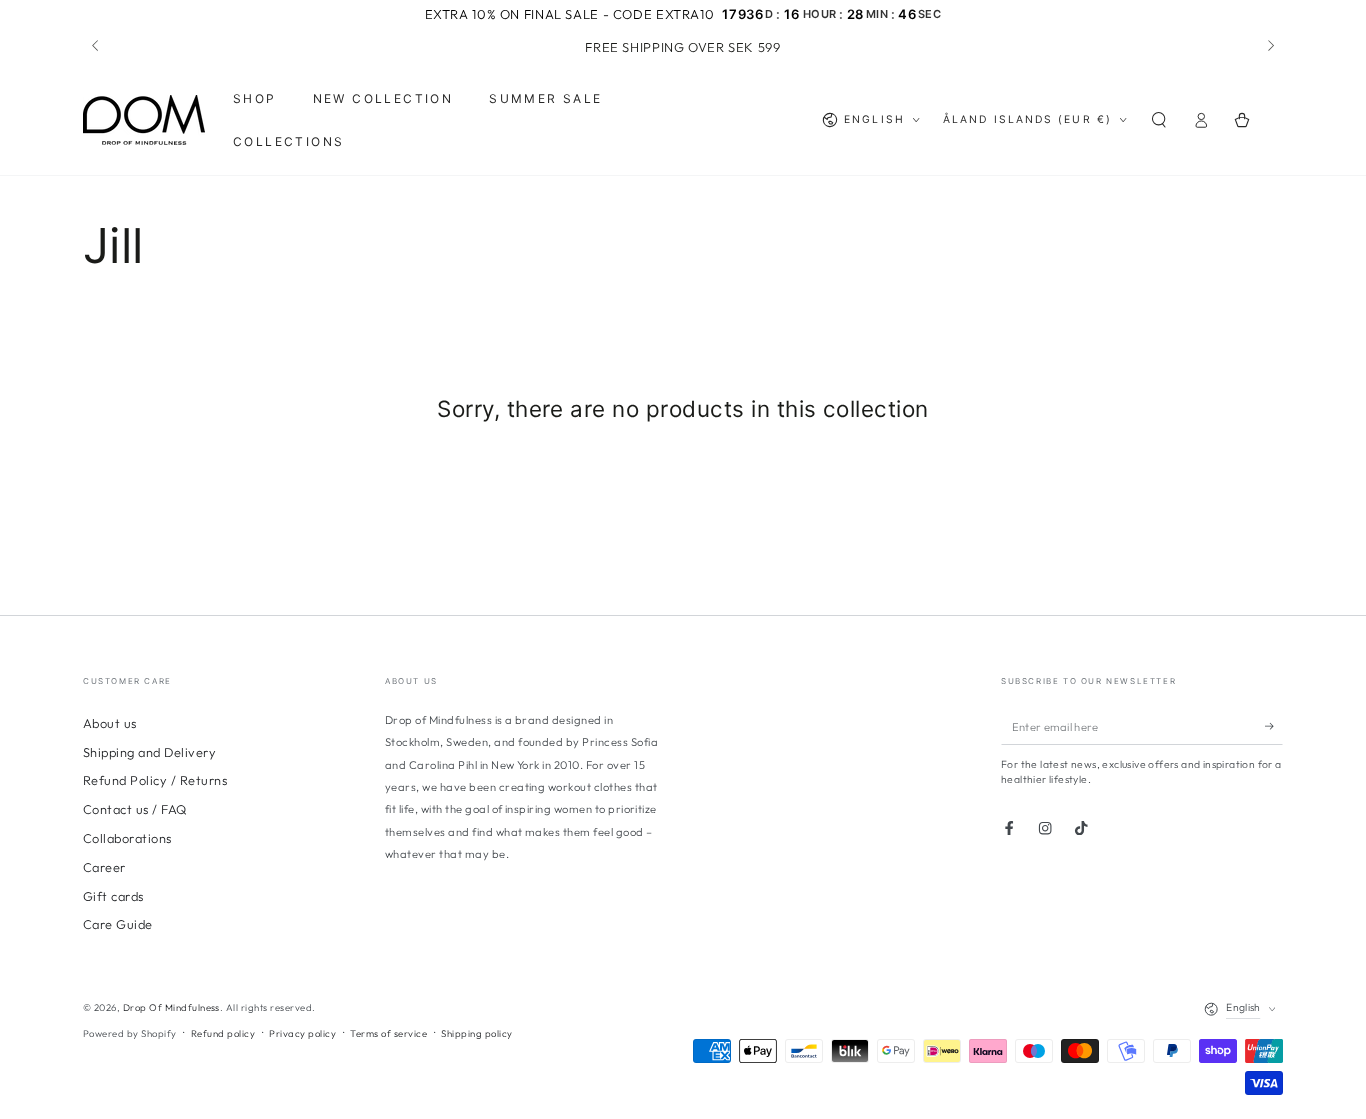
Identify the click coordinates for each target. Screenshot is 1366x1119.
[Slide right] (1269, 47)
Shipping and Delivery (149, 752)
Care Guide (118, 924)
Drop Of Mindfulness (171, 1007)
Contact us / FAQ (135, 809)
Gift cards (113, 896)
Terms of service (388, 1033)
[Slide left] (96, 47)
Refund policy (223, 1033)
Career (104, 867)
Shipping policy (476, 1033)
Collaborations (127, 838)
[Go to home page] (144, 120)
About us (110, 723)
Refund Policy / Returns (155, 780)
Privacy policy (302, 1033)
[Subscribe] (1274, 726)
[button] (1159, 120)
